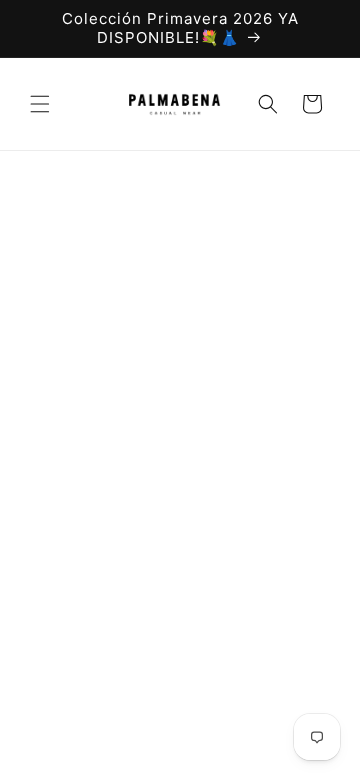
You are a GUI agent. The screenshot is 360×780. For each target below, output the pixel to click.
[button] (40, 104)
